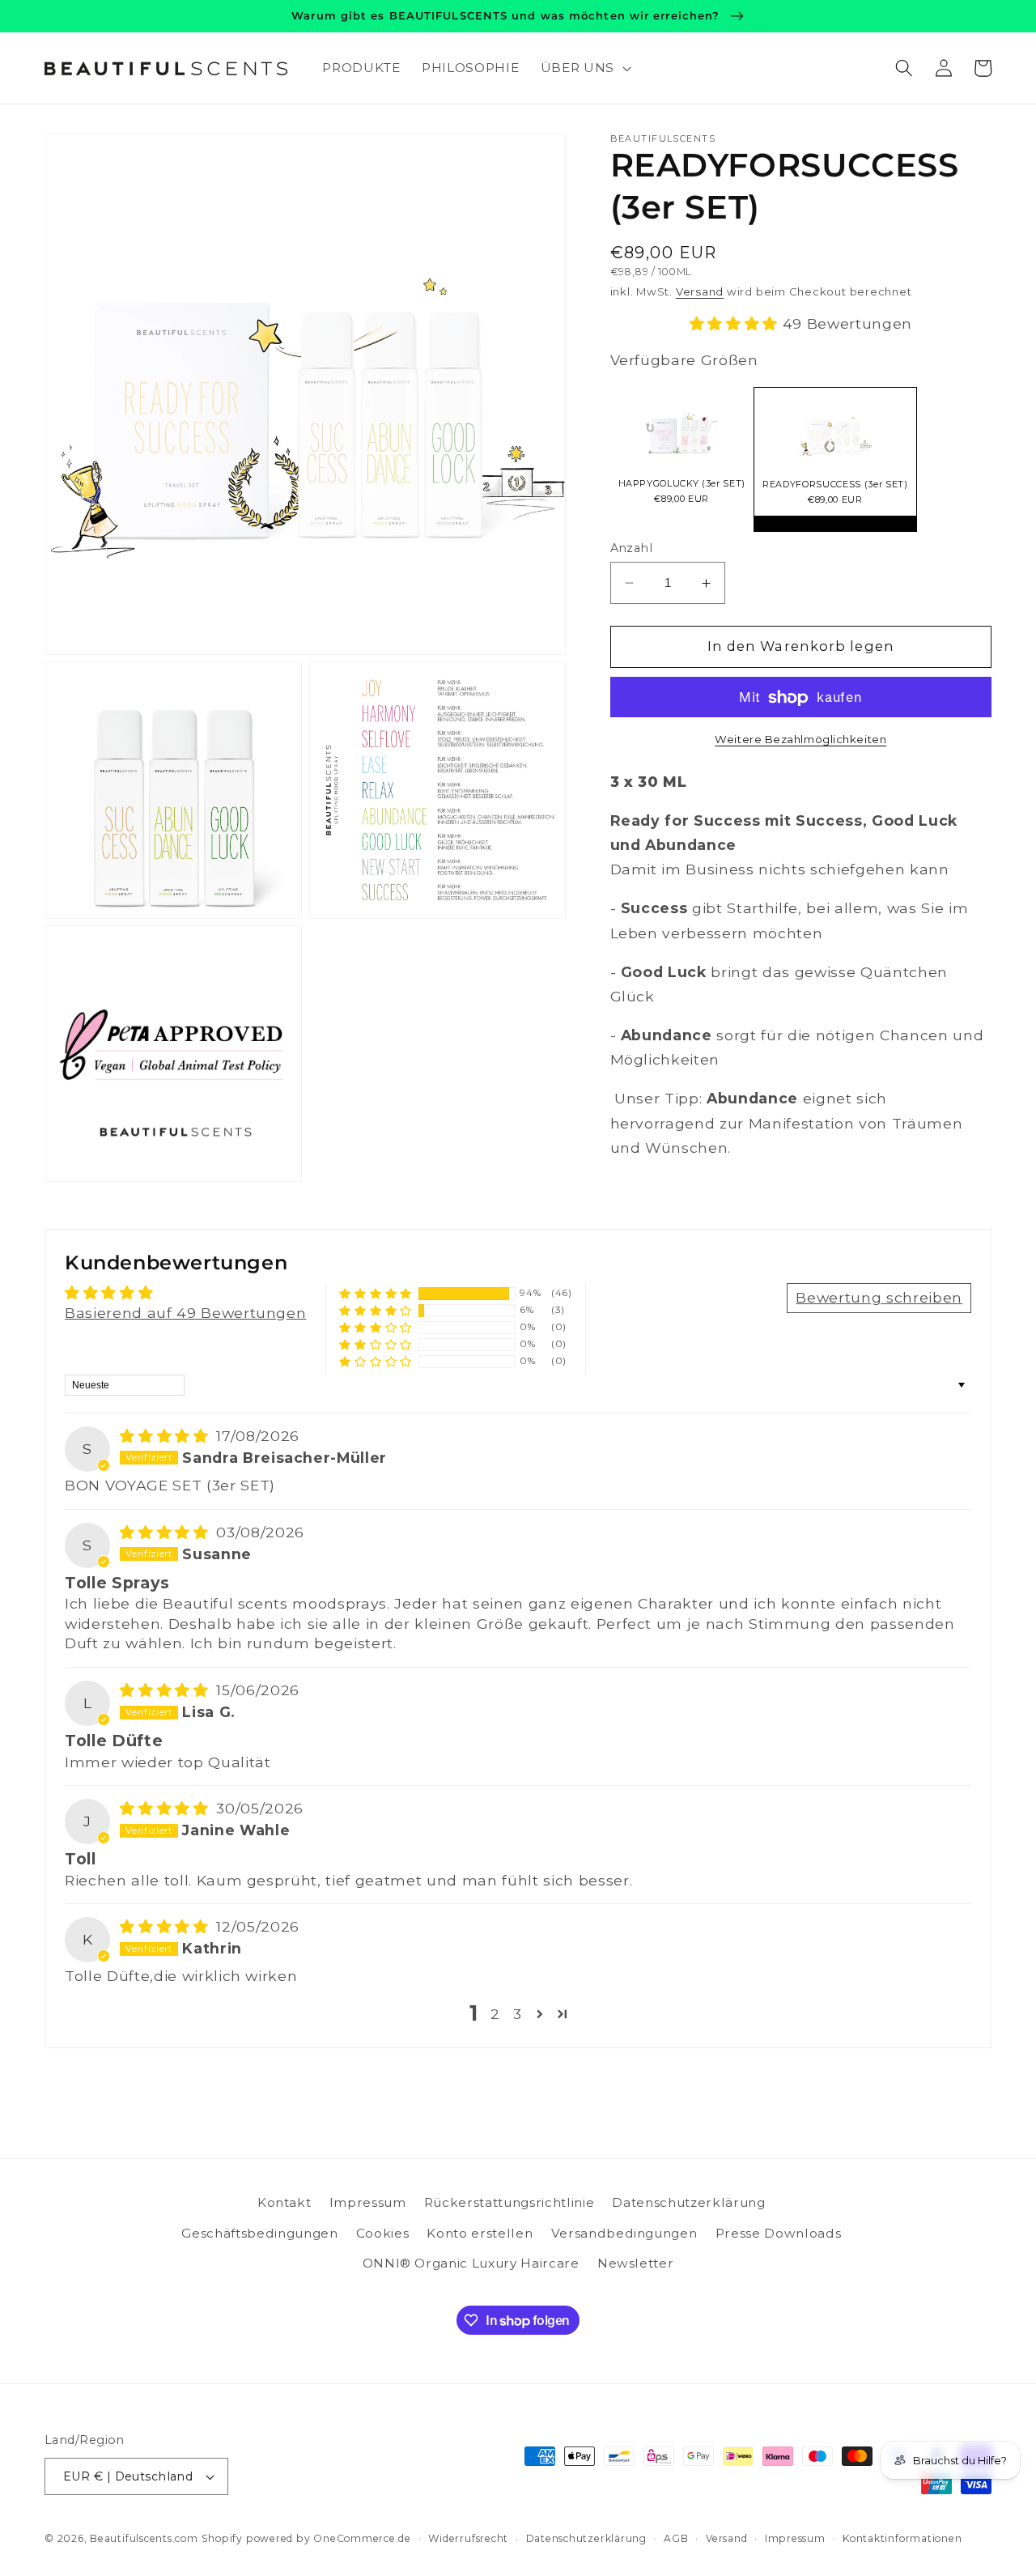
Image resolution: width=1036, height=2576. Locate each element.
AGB (676, 2538)
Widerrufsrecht (468, 2538)
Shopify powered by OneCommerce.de (306, 2538)
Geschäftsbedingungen (259, 2233)
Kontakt (284, 2202)
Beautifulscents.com (144, 2538)
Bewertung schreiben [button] (879, 1297)
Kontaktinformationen (902, 2538)
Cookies (383, 2233)
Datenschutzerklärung (688, 2202)
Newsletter (636, 2263)
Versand (700, 292)
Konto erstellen (480, 2233)
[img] (166, 1436)
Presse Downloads (779, 2233)
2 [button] (495, 2014)
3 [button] (518, 2014)
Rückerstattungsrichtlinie (510, 2202)
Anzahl (632, 548)
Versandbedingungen (624, 2233)
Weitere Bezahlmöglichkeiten (800, 740)
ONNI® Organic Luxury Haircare (471, 2263)
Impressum (368, 2202)
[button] (584, 68)
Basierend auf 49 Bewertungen (185, 1313)
